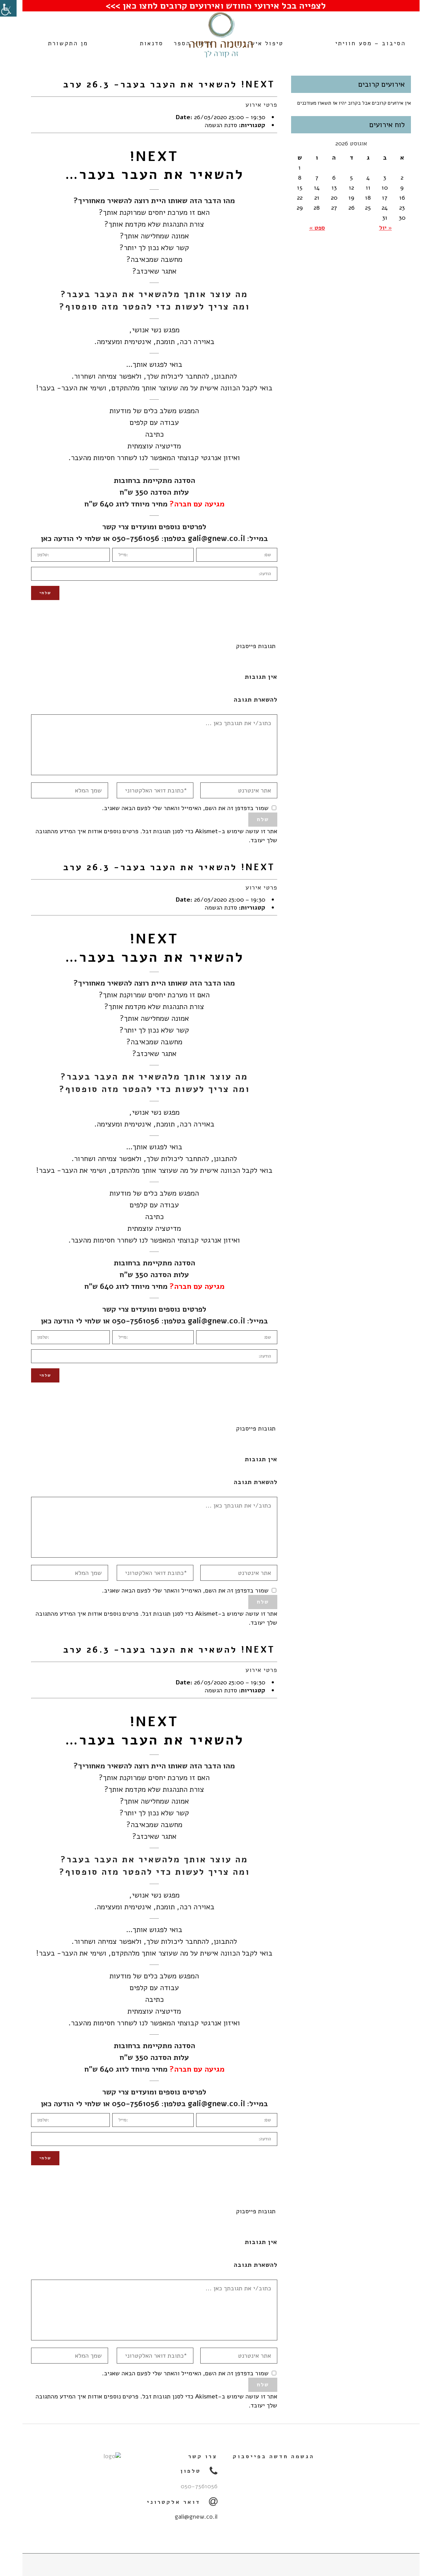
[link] (8, 8)
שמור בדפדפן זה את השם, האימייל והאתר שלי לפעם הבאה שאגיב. (185, 808)
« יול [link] (386, 228)
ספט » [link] (317, 228)
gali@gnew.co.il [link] (216, 539)
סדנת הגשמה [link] (221, 125)
